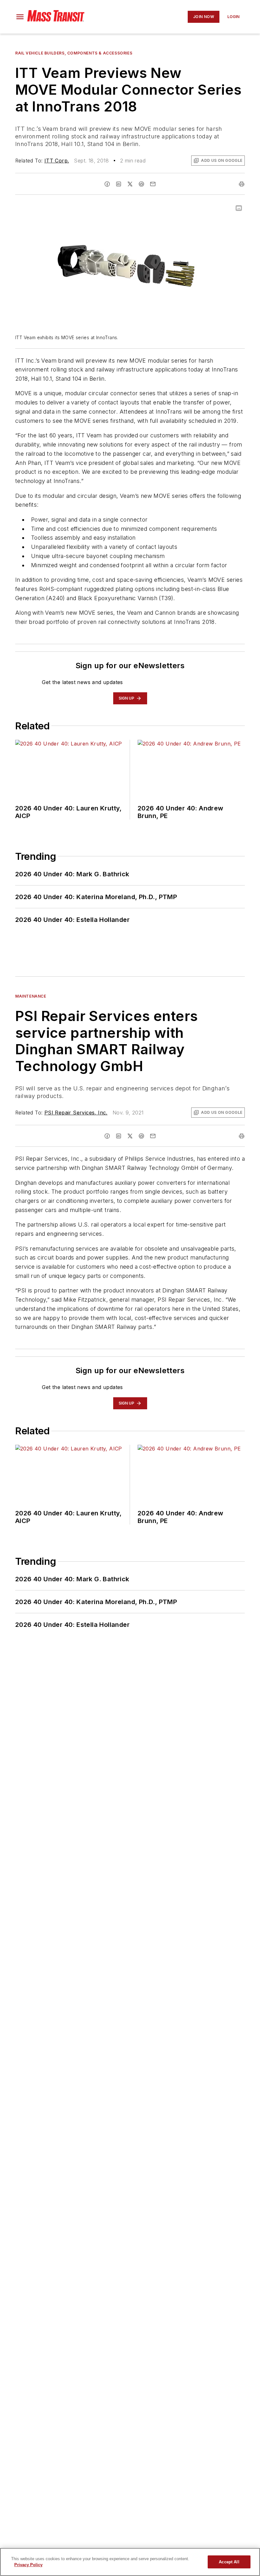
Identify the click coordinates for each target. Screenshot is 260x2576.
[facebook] (107, 184)
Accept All (229, 2562)
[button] (20, 17)
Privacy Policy (28, 2565)
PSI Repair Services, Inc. (76, 1113)
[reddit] (141, 184)
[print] (242, 184)
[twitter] (130, 184)
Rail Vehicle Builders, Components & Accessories (74, 53)
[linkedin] (119, 184)
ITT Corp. (57, 161)
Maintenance (31, 996)
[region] (130, 2562)
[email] (153, 184)
